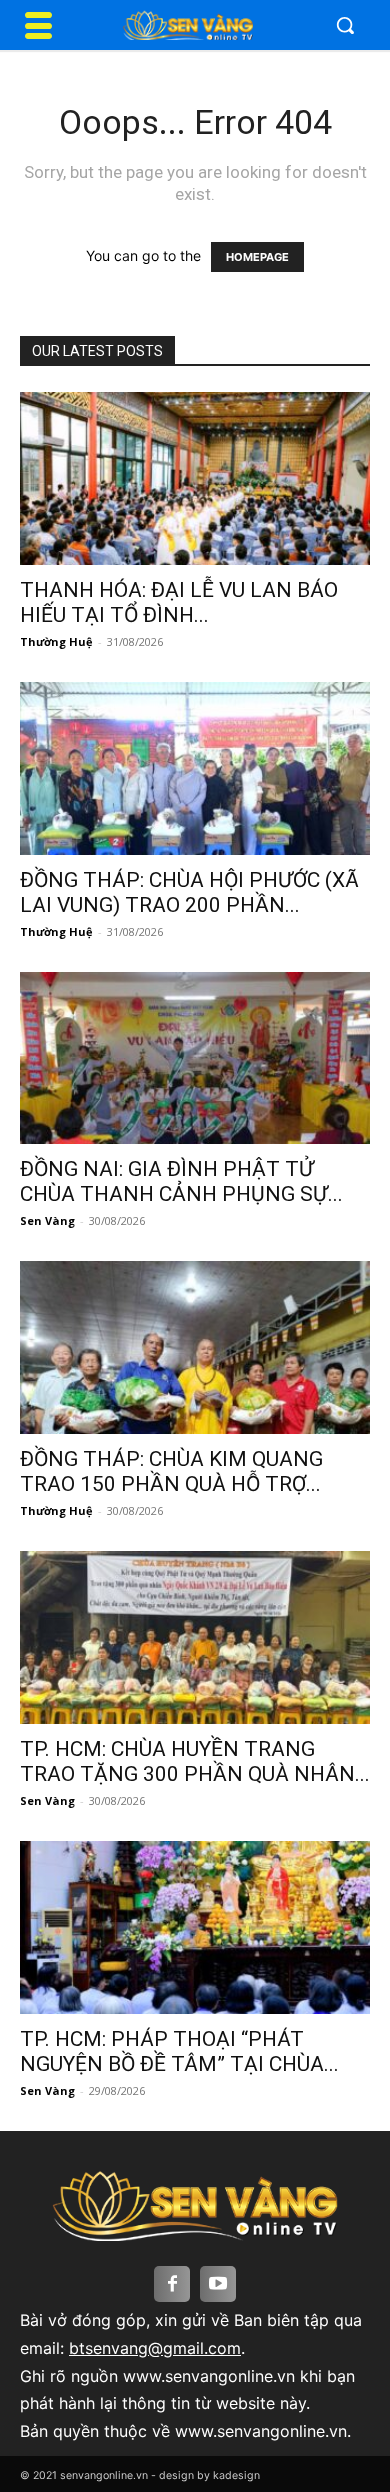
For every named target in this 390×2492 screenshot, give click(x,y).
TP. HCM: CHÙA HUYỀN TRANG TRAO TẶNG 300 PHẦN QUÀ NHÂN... (195, 1761)
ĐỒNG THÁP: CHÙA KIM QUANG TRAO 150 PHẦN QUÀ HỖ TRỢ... (171, 1471)
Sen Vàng (47, 1220)
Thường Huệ (56, 641)
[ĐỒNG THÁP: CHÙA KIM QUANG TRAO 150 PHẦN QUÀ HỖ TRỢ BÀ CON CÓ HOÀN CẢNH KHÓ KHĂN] (195, 1347)
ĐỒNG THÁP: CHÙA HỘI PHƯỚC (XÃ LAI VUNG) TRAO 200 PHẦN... (189, 892)
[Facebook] (172, 2284)
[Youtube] (218, 2284)
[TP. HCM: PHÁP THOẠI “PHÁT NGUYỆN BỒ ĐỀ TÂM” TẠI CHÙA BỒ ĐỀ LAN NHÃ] (195, 1927)
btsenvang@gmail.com (155, 2348)
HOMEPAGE (257, 257)
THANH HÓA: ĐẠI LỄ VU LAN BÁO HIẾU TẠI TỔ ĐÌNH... (179, 602)
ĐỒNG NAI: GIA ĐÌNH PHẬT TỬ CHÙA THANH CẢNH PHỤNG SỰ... (181, 1181)
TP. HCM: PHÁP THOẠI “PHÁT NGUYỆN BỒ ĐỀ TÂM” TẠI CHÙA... (179, 2051)
